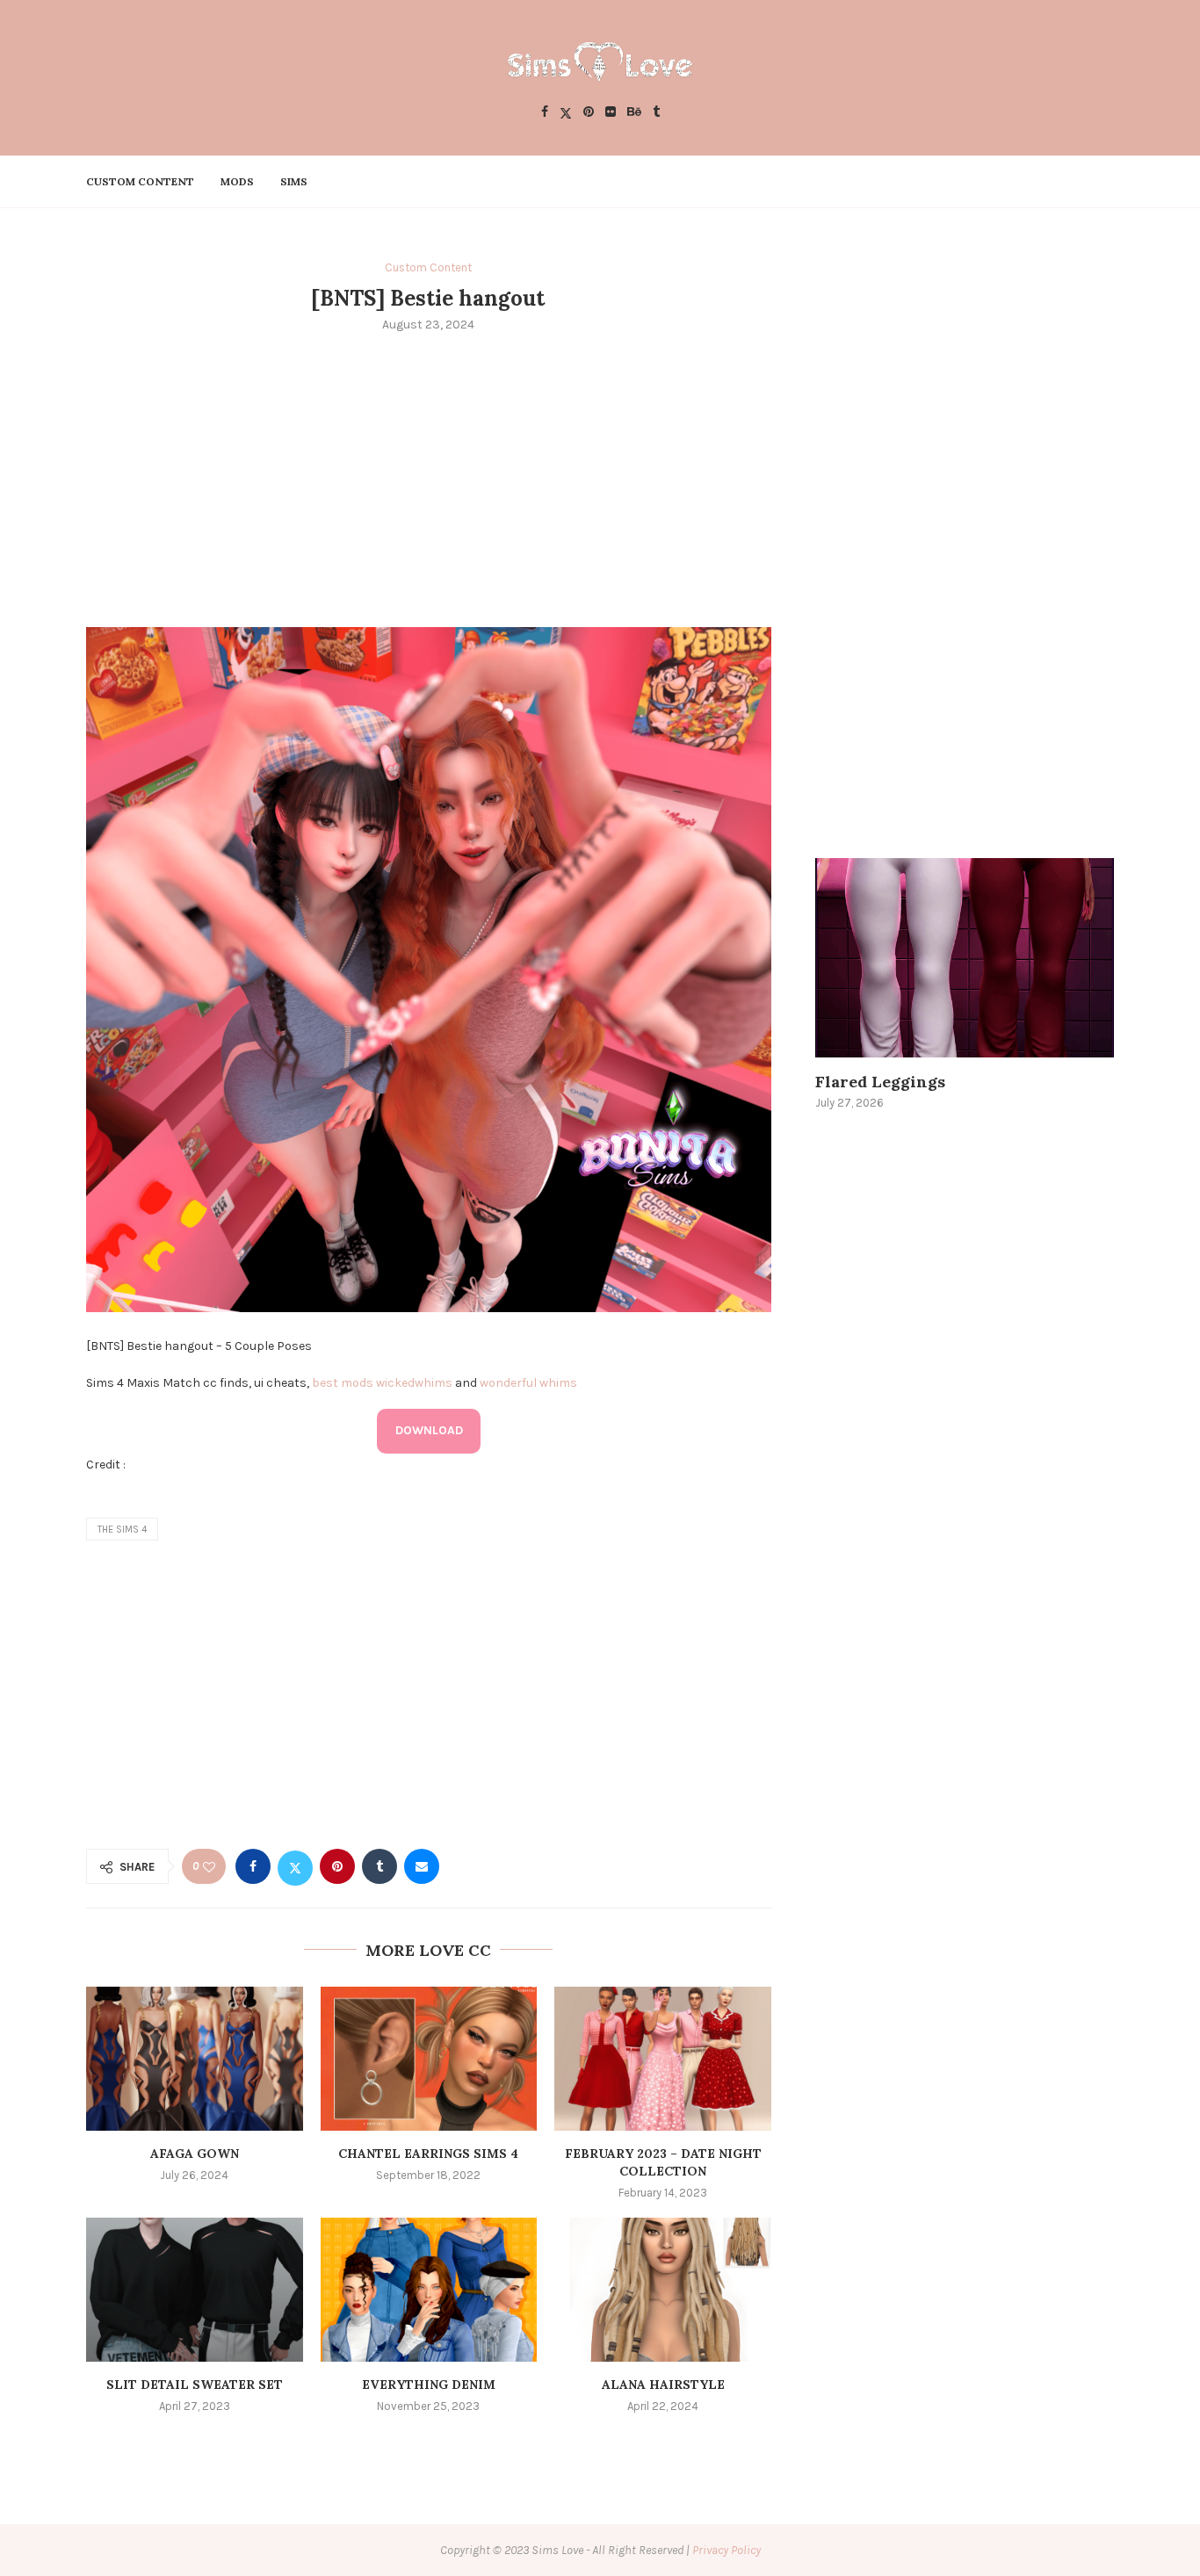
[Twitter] (566, 113)
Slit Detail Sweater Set (195, 2385)
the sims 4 (122, 1530)
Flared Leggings (880, 1082)
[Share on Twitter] (295, 1866)
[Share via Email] (422, 1866)
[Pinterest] (589, 113)
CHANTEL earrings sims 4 (428, 2154)
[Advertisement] (429, 478)
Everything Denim (429, 2385)
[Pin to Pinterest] (337, 1866)
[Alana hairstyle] (663, 2290)
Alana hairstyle (663, 2385)
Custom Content (140, 181)
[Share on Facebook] (253, 1866)
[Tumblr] (656, 113)
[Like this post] (209, 1867)
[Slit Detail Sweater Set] (195, 2290)
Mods (237, 181)
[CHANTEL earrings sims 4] (429, 2059)
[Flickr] (611, 113)
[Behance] (634, 113)
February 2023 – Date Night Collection (663, 2162)
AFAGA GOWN (195, 2154)
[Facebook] (545, 113)
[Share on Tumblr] (380, 1866)
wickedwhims (414, 1383)
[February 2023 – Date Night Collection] (663, 2059)
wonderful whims (528, 1383)
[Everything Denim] (429, 2290)
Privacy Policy (727, 2550)
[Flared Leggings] (965, 958)
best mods (343, 1383)
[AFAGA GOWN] (195, 2059)
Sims (294, 181)
